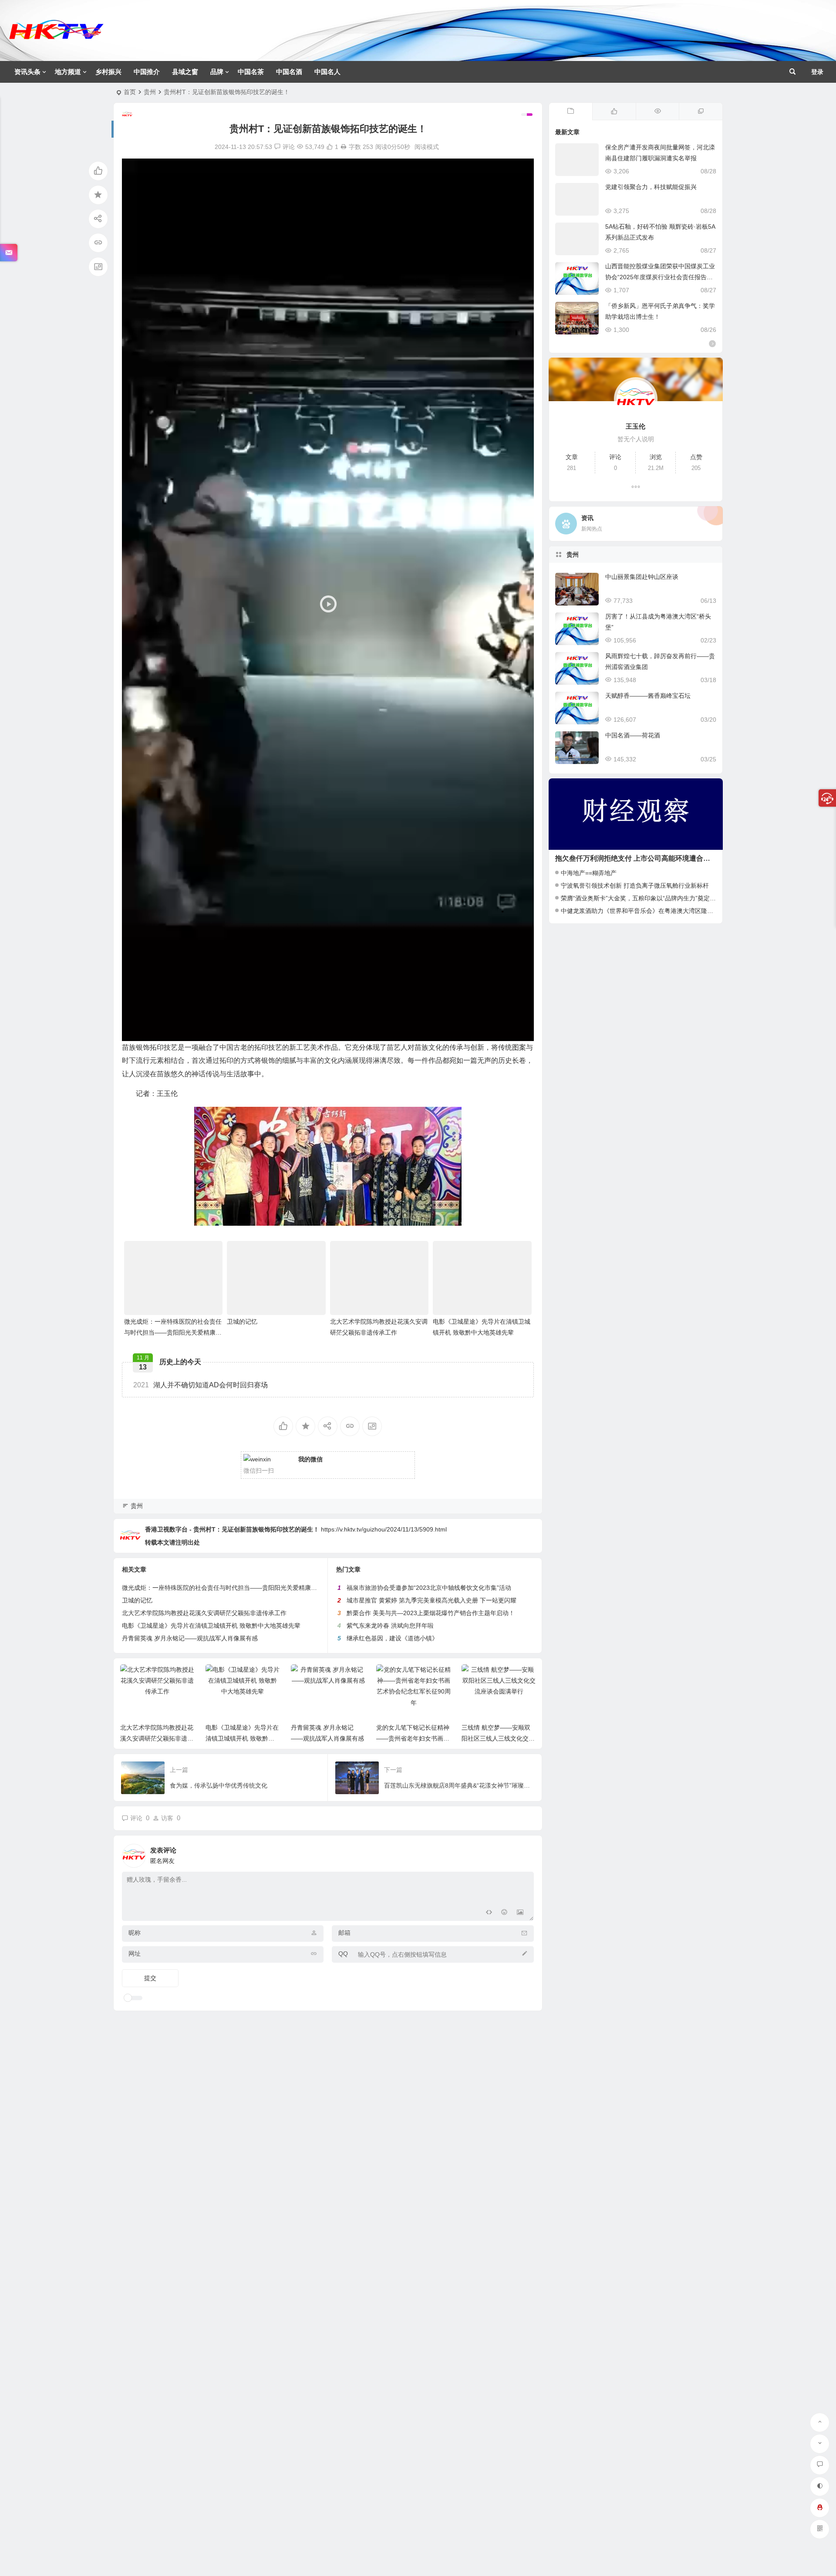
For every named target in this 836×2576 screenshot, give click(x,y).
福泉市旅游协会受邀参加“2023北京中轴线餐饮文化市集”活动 (429, 1588)
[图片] (520, 1913)
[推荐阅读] (701, 112)
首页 (130, 92)
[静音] (509, 1032)
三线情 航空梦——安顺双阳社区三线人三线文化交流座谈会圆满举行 (413, 1738)
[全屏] (522, 1032)
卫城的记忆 (242, 1322)
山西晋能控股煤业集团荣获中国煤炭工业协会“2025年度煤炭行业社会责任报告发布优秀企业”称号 (660, 277)
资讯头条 (27, 72)
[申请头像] (525, 1853)
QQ (343, 1954)
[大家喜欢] (614, 112)
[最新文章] (571, 112)
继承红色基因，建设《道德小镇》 (392, 1638)
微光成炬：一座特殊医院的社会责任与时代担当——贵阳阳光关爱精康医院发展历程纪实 (173, 1332)
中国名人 (327, 72)
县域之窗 (185, 72)
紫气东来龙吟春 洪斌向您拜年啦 (390, 1626)
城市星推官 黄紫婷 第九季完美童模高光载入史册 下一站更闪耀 (431, 1600)
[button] (328, 600)
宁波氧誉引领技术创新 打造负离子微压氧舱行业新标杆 (635, 886)
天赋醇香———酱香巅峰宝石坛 (648, 696)
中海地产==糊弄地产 (589, 873)
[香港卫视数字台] (56, 37)
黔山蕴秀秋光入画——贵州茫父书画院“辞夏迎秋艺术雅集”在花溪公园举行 (498, 1738)
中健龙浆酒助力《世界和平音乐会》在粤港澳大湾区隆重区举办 (646, 911)
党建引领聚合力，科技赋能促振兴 (651, 187)
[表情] (504, 1913)
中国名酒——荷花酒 (633, 735)
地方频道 (68, 72)
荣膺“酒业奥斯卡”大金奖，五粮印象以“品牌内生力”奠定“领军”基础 (650, 898)
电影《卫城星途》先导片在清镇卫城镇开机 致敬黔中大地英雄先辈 (211, 1626)
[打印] (344, 147)
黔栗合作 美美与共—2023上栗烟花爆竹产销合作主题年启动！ (431, 1613)
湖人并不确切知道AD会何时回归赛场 (201, 1385)
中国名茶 (251, 72)
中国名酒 (289, 72)
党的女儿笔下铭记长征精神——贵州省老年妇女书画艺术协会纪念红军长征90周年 (328, 1738)
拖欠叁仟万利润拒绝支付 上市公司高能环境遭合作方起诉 (643, 858)
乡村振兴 (108, 72)
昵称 (135, 1933)
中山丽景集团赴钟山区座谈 (642, 577)
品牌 (217, 72)
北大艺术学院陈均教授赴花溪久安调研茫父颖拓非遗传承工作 (204, 1613)
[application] (328, 600)
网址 (135, 1954)
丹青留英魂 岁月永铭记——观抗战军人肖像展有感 (190, 1638)
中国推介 (147, 72)
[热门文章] (657, 112)
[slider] (321, 1032)
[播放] (133, 1032)
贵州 (150, 92)
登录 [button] (817, 72)
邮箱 (344, 1933)
